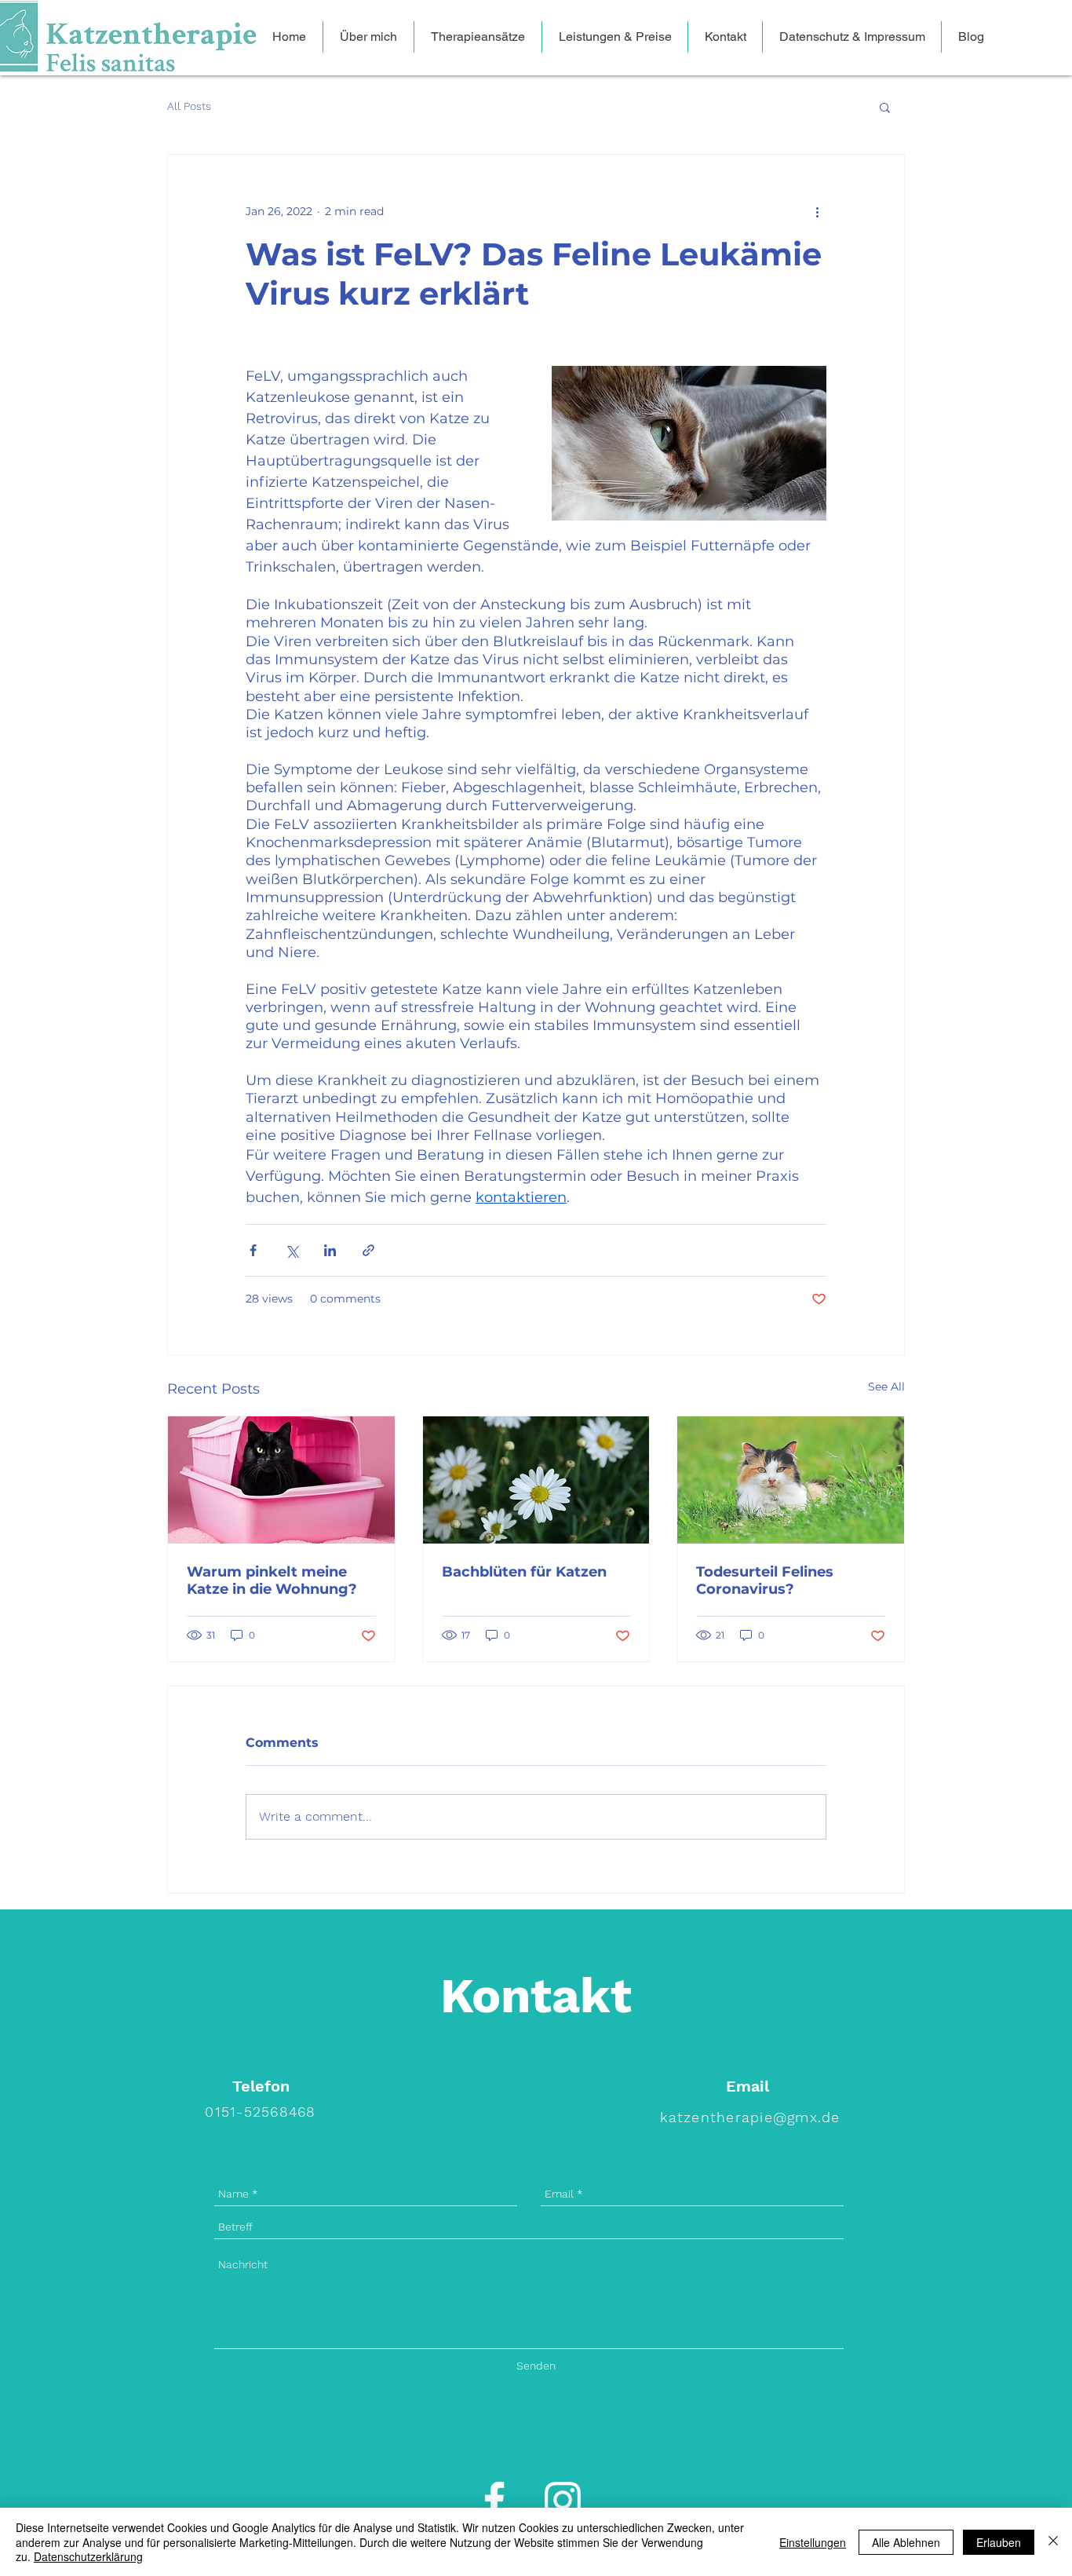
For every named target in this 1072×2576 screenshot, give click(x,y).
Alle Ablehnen (906, 2542)
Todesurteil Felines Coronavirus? (765, 1580)
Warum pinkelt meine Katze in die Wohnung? (272, 1580)
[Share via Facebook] (253, 1250)
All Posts (189, 106)
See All (886, 1387)
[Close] (1053, 2542)
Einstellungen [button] (813, 2542)
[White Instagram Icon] (563, 2500)
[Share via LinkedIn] (330, 1250)
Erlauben (999, 2542)
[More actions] (817, 211)
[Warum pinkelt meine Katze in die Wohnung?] (281, 1480)
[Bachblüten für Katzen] (536, 1480)
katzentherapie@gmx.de (750, 2117)
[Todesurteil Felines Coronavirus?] (791, 1480)
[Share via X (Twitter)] (292, 1250)
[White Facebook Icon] (494, 2500)
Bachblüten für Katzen (524, 1572)
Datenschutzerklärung (88, 2556)
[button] (885, 107)
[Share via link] (368, 1250)
